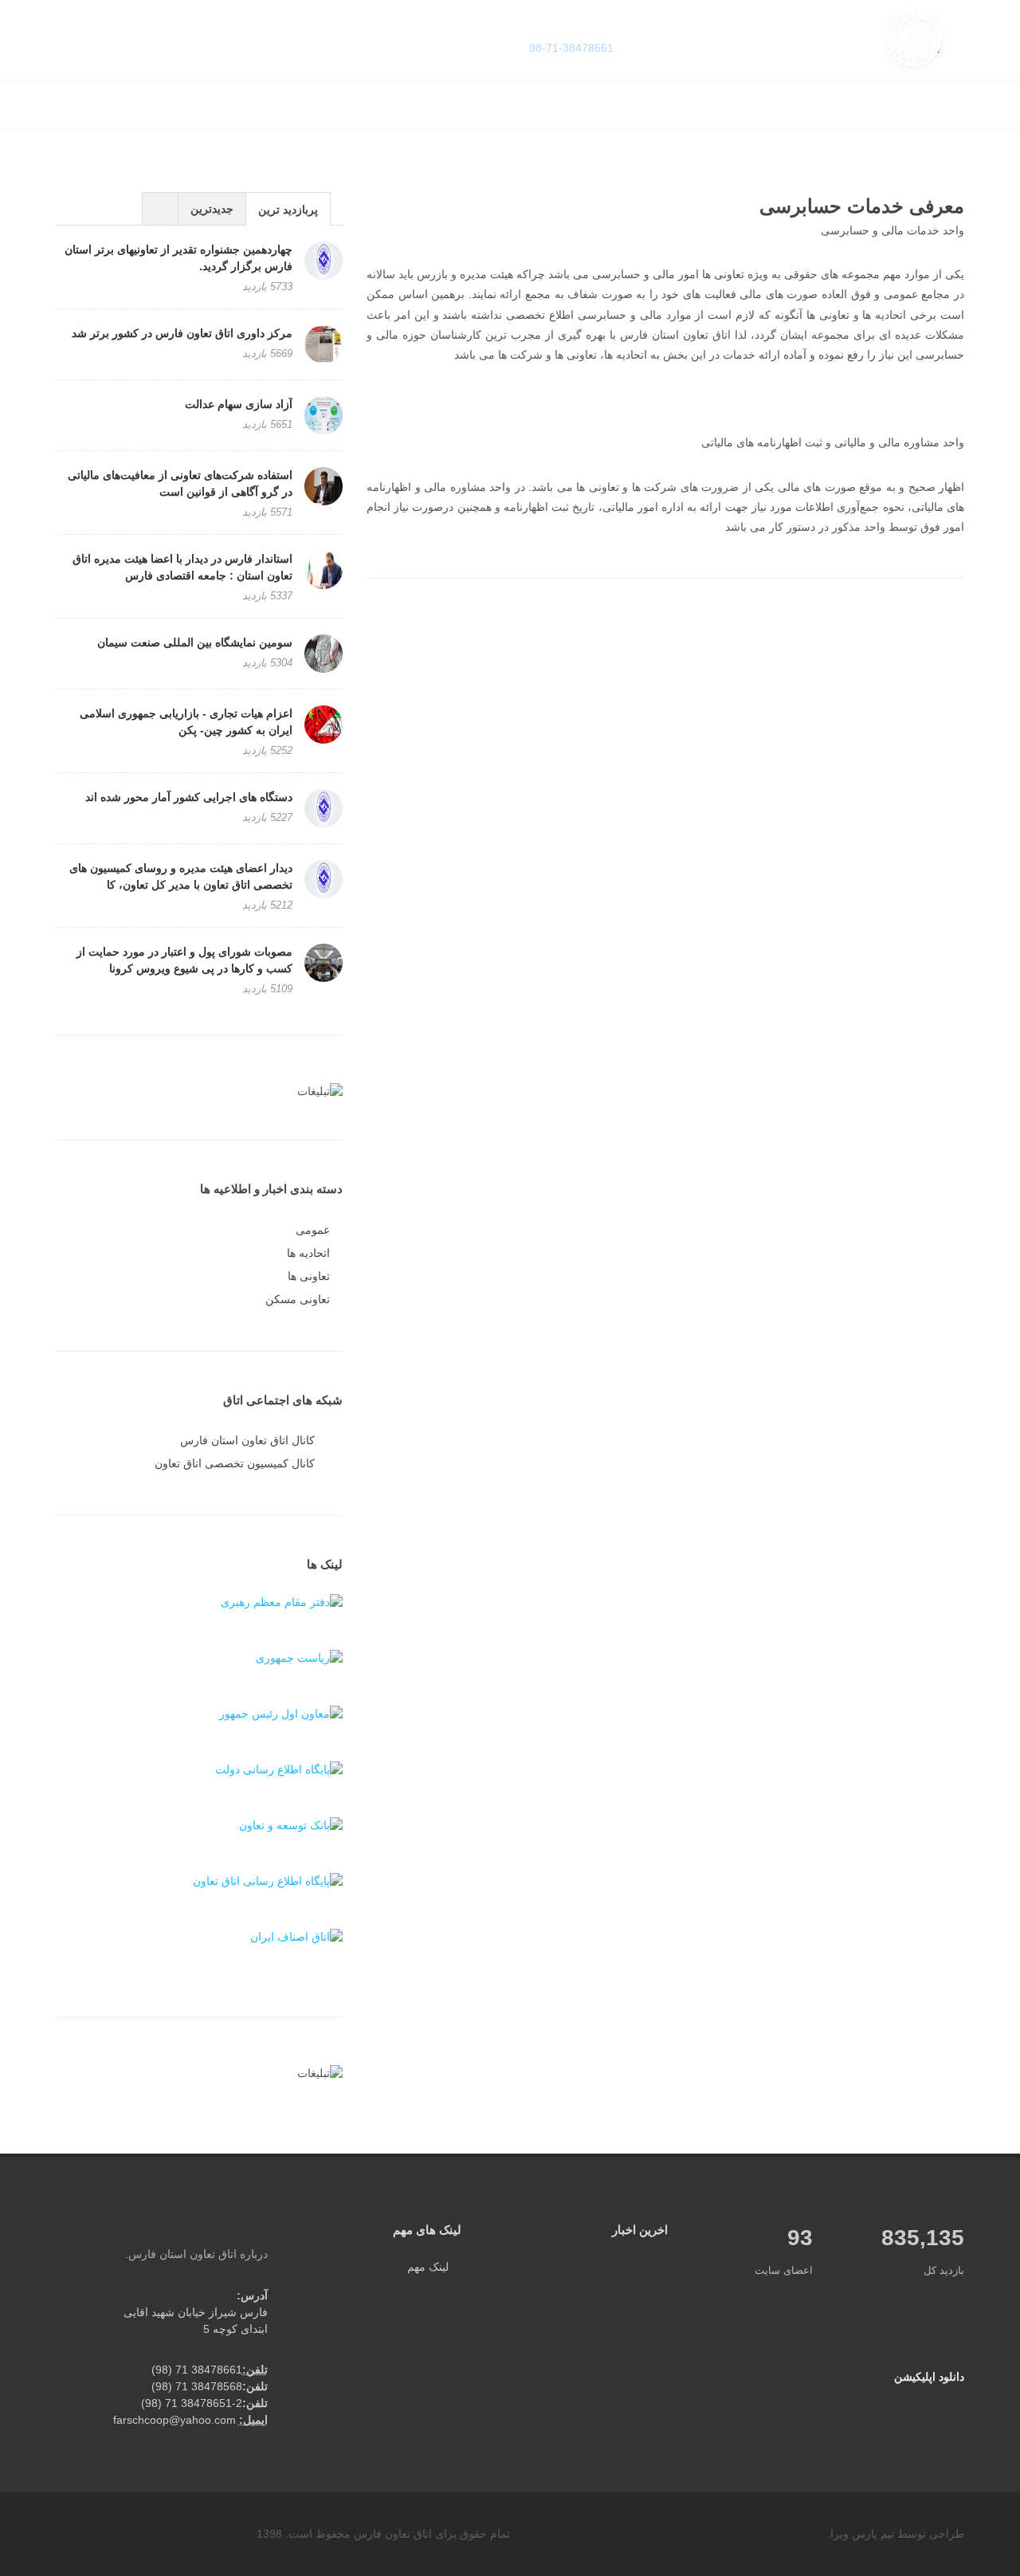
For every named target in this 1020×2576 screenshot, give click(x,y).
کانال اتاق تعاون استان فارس (247, 1440)
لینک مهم (428, 2267)
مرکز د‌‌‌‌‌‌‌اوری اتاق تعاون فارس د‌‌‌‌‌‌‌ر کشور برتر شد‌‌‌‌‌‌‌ (182, 333)
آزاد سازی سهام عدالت (239, 404)
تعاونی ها (309, 1276)
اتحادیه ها (308, 1253)
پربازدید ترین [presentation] (288, 210)
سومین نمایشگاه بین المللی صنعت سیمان (195, 642)
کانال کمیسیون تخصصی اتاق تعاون (235, 1463)
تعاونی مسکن (298, 1299)
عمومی (313, 1230)
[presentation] (160, 209)
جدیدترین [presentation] (212, 209)
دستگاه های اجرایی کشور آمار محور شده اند (189, 797)
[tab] (288, 208)
